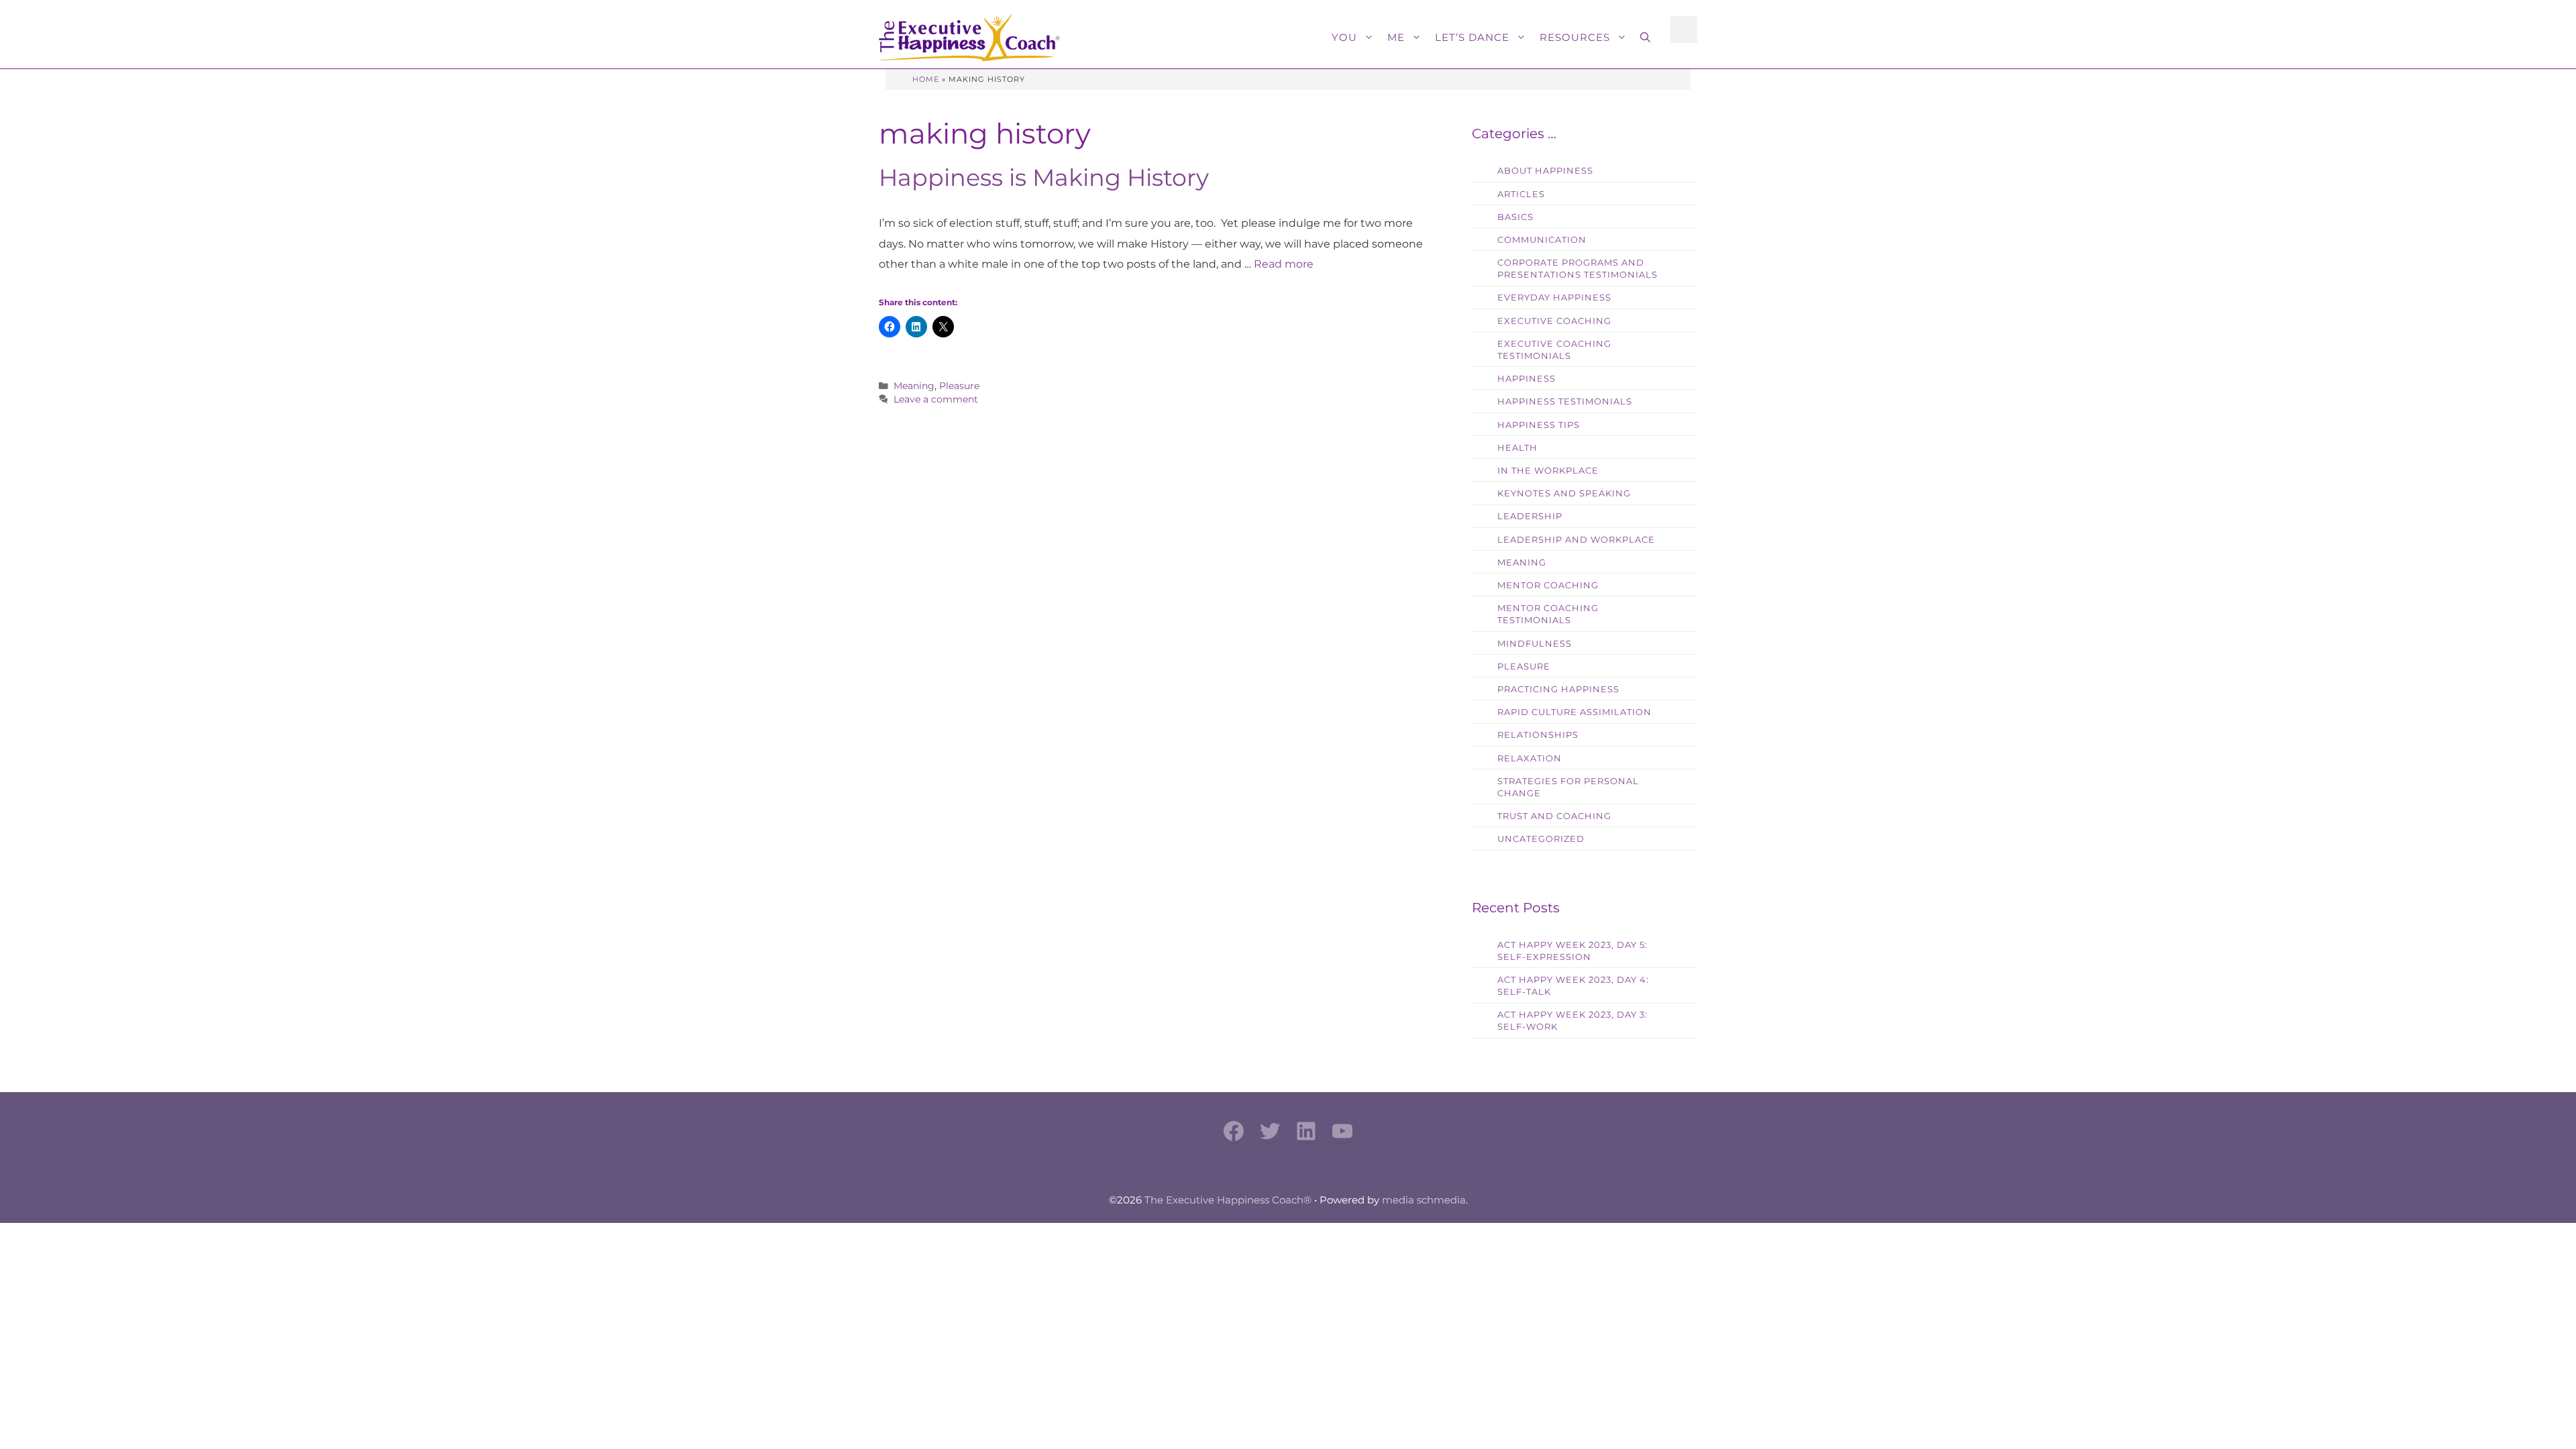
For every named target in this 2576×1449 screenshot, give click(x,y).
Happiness (1526, 379)
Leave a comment (936, 399)
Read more (1284, 264)
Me (1396, 37)
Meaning (914, 386)
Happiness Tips (1539, 425)
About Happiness (1545, 171)
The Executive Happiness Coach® (1228, 1200)
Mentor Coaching (1548, 585)
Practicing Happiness (1558, 689)
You (1344, 37)
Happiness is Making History (1044, 177)
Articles (1521, 194)
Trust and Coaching (1554, 816)
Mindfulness (1535, 644)
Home (926, 79)
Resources (1575, 37)
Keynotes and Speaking (1564, 493)
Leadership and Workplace (1576, 540)
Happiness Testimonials (1565, 401)
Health (1517, 448)
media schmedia (1424, 1200)
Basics (1515, 217)
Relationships (1538, 735)
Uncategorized (1541, 839)
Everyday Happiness (1554, 298)
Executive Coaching (1554, 321)
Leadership (1530, 516)
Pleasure (959, 386)
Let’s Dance (1472, 37)
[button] (1645, 38)
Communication (1542, 240)
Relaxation (1529, 758)
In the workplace (1548, 471)
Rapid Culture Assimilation (1574, 712)
